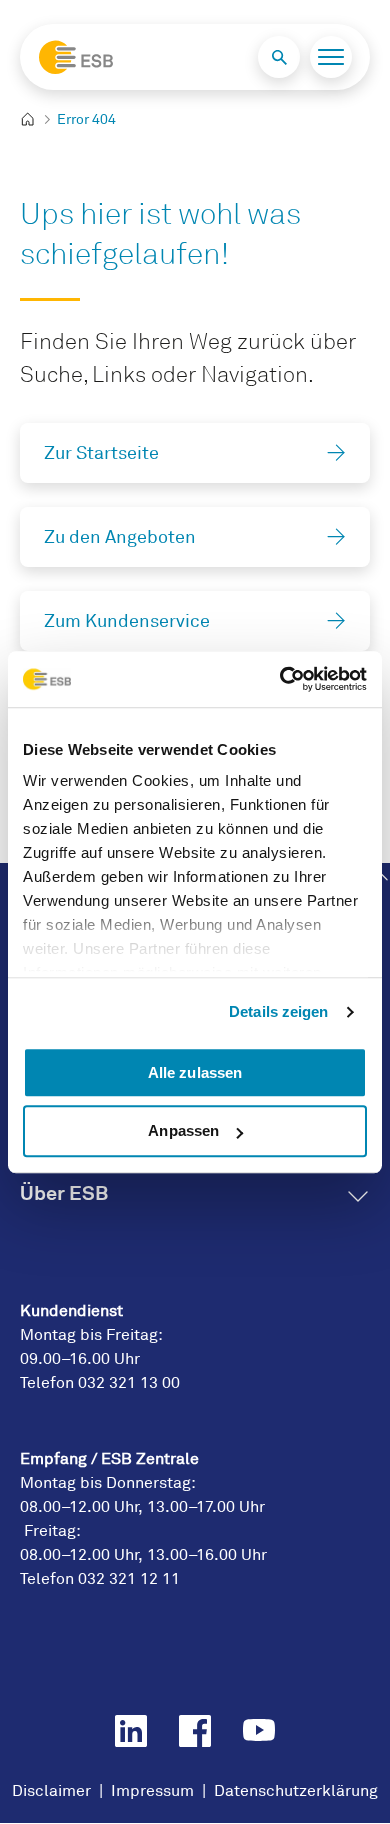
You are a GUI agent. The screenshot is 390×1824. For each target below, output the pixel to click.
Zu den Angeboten (120, 537)
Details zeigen (278, 1011)
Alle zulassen (195, 1072)
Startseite (35, 120)
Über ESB (64, 1193)
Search (279, 57)
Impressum (152, 1791)
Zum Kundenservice (127, 621)
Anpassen (183, 1131)
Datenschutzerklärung (296, 1791)
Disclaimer (51, 1791)
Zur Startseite (101, 453)
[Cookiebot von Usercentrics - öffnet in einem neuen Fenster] (280, 679)
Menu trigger (331, 57)
